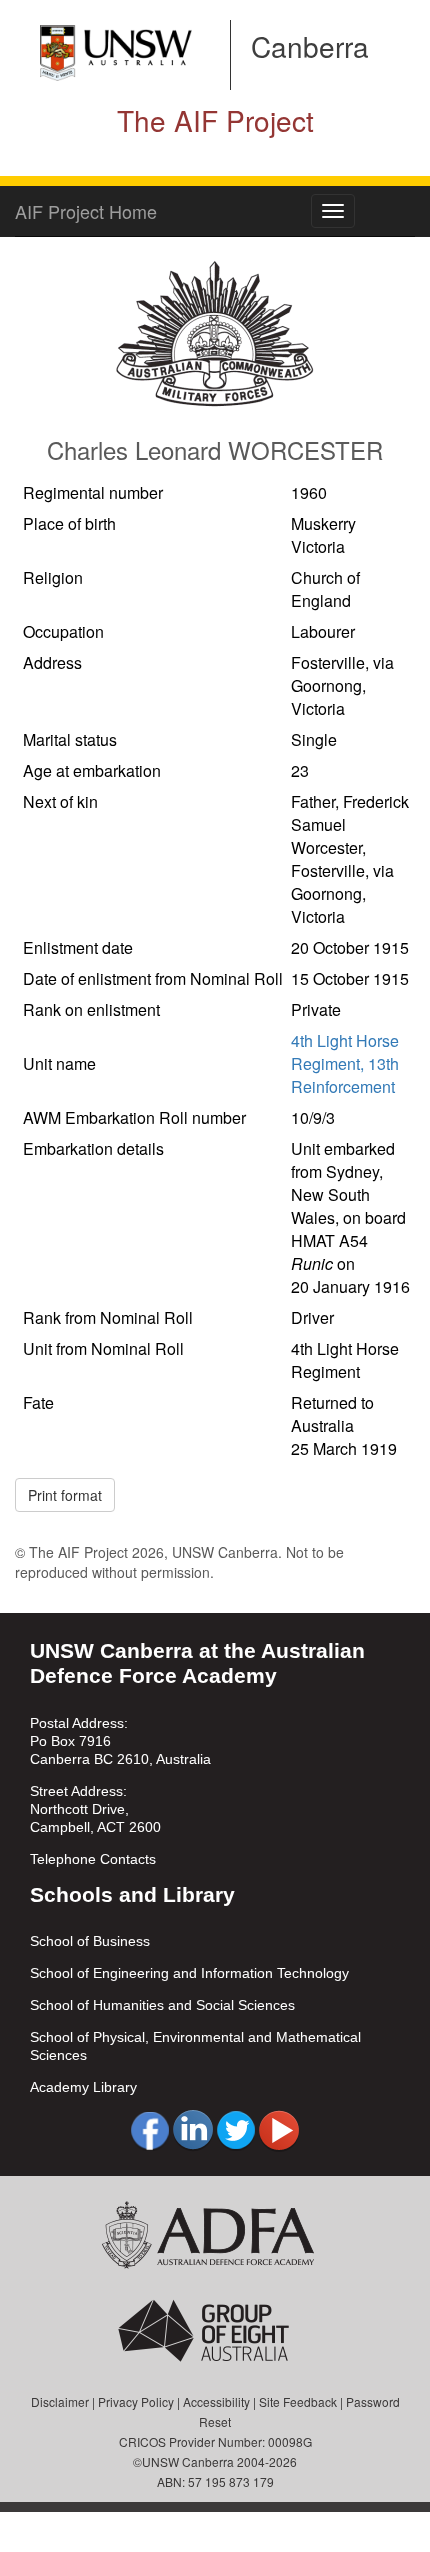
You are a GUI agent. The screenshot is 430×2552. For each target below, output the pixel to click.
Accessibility (216, 2401)
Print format (65, 1495)
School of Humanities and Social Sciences (162, 2005)
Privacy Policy (136, 2401)
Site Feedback (298, 2401)
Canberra (310, 46)
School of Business (90, 1941)
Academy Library (83, 2087)
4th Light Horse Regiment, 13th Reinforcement (345, 1063)
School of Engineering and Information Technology (189, 1973)
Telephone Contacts (93, 1859)
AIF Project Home (86, 211)
